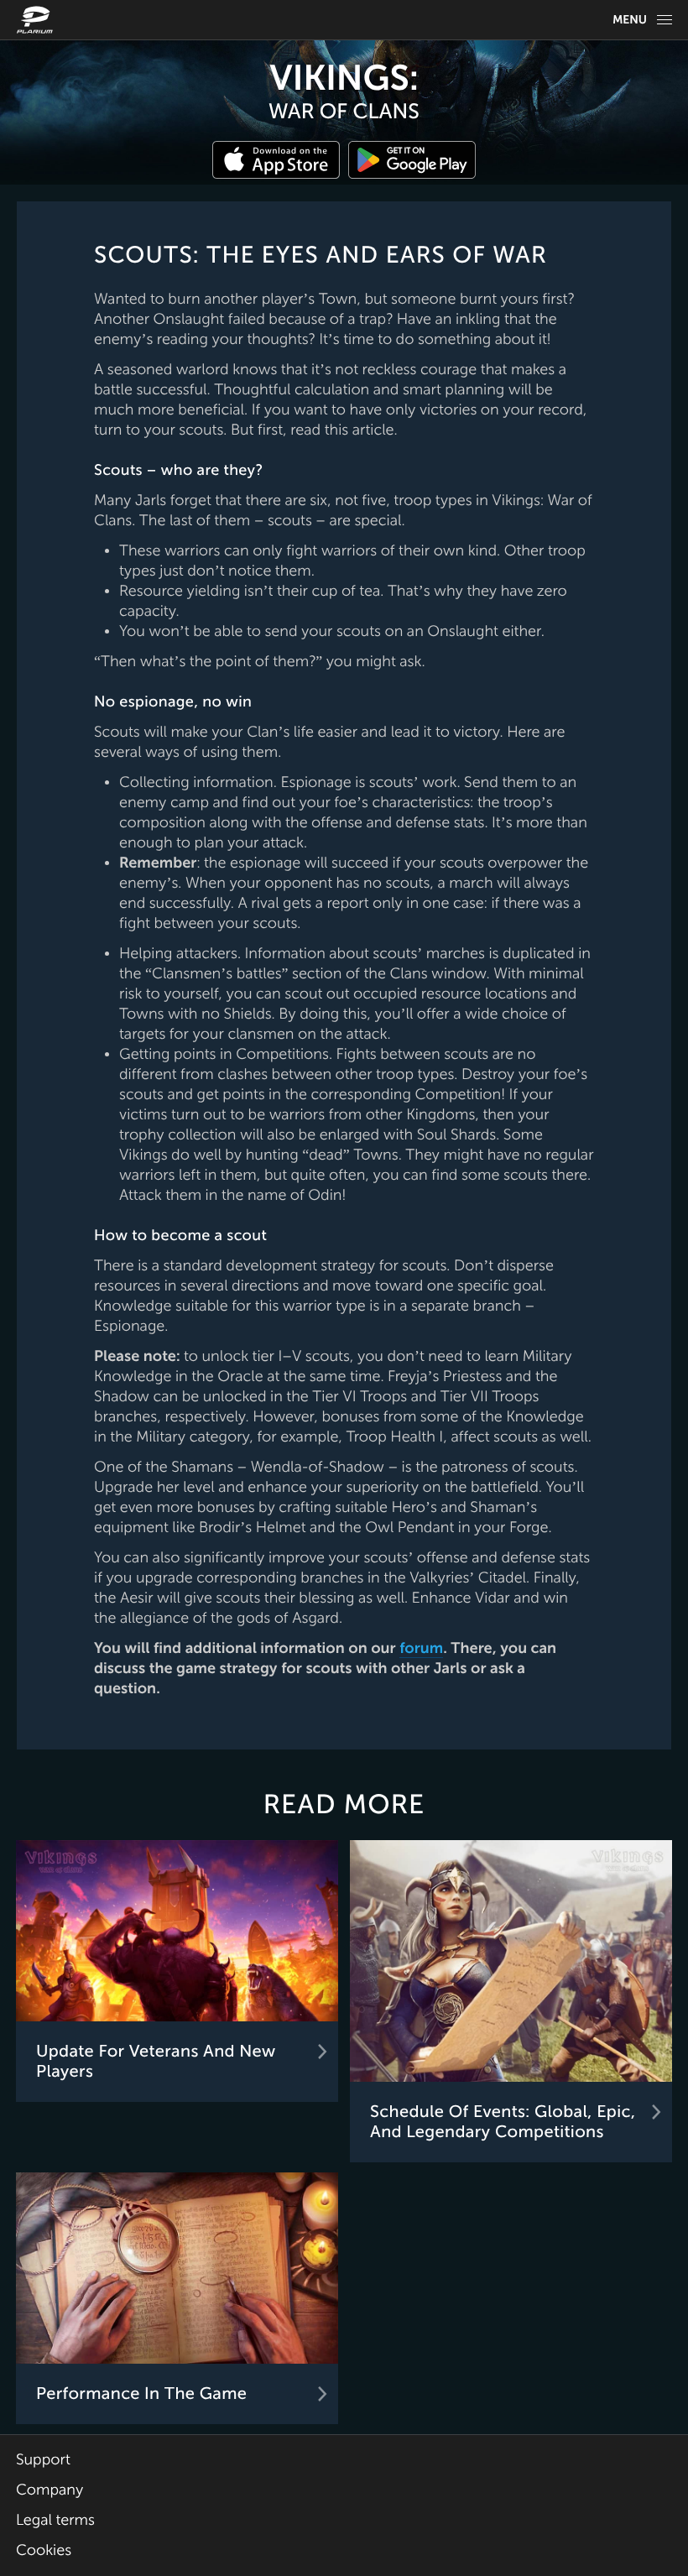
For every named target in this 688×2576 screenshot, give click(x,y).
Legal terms (55, 2521)
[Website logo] (37, 20)
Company (50, 2490)
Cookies (44, 2551)
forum (421, 1649)
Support (43, 2460)
